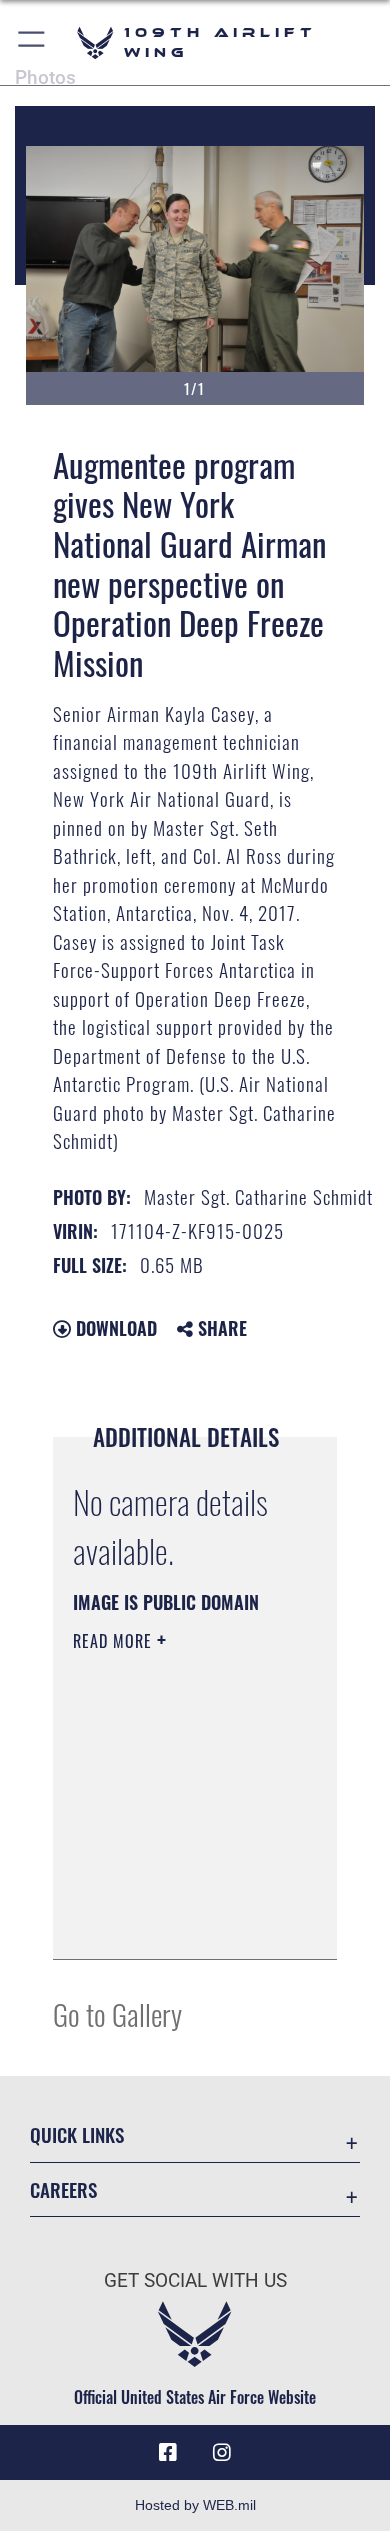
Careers (63, 2189)
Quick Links (77, 2134)
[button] (32, 42)
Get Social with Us (195, 2280)
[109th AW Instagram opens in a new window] (222, 2453)
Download (114, 1328)
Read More (115, 1641)
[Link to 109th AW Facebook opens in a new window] (168, 2453)
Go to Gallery (117, 2013)
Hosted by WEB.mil (195, 2505)
